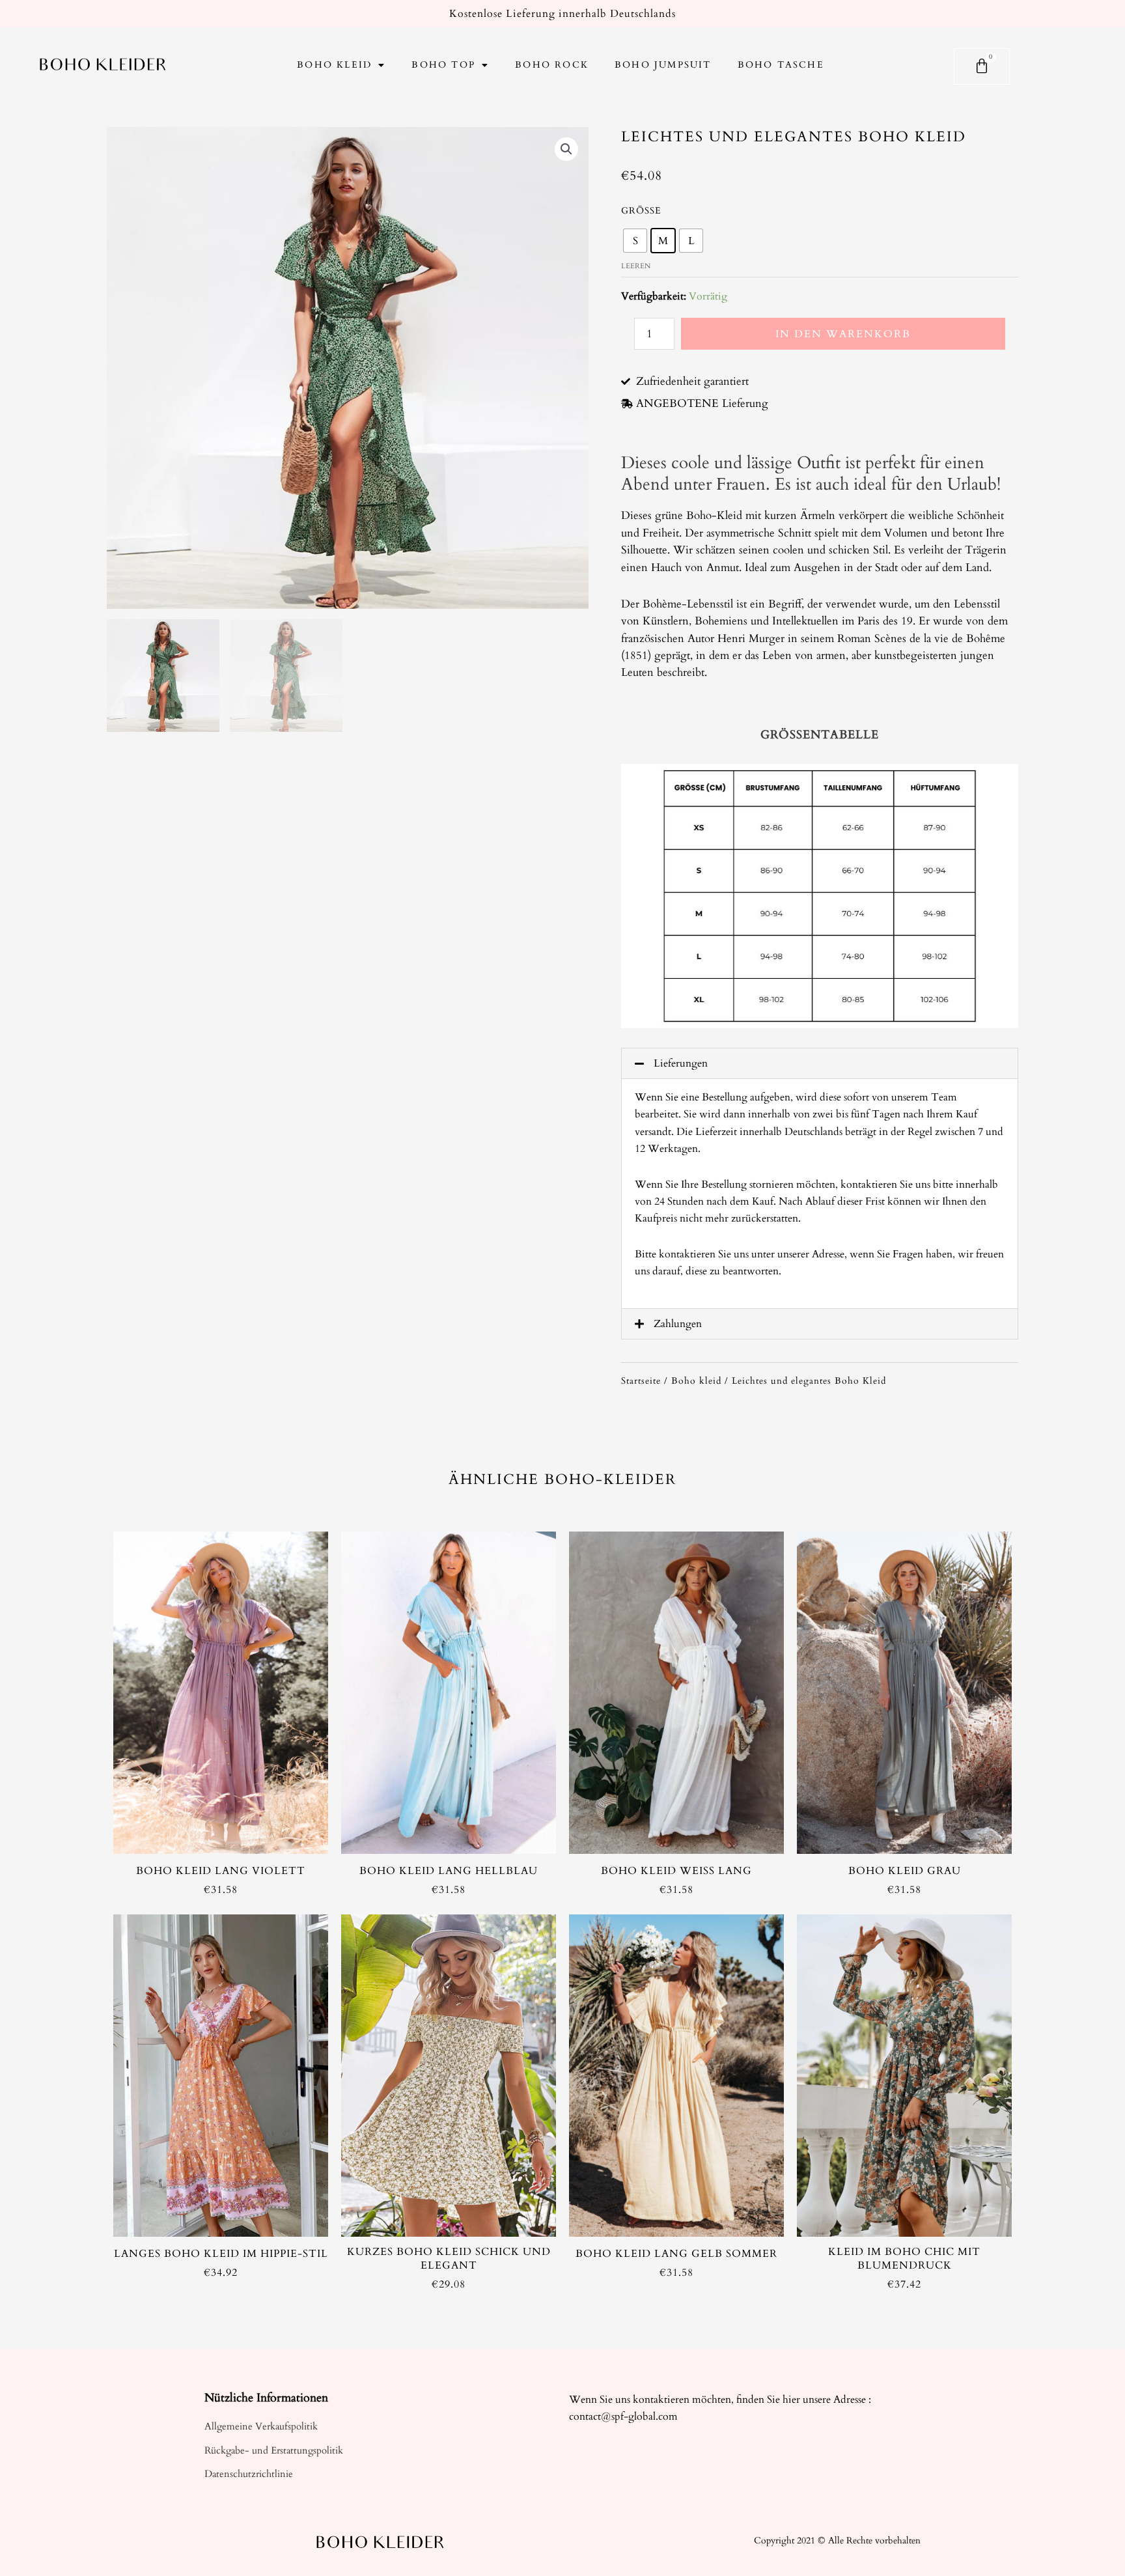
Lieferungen (681, 1063)
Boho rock (552, 65)
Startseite (641, 1381)
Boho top (443, 65)
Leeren (636, 266)
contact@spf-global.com (623, 2416)
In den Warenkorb (843, 334)
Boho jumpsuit (663, 65)
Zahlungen (678, 1324)
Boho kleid (334, 65)
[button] (820, 1063)
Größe (641, 211)
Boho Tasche (781, 65)
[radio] (635, 241)
